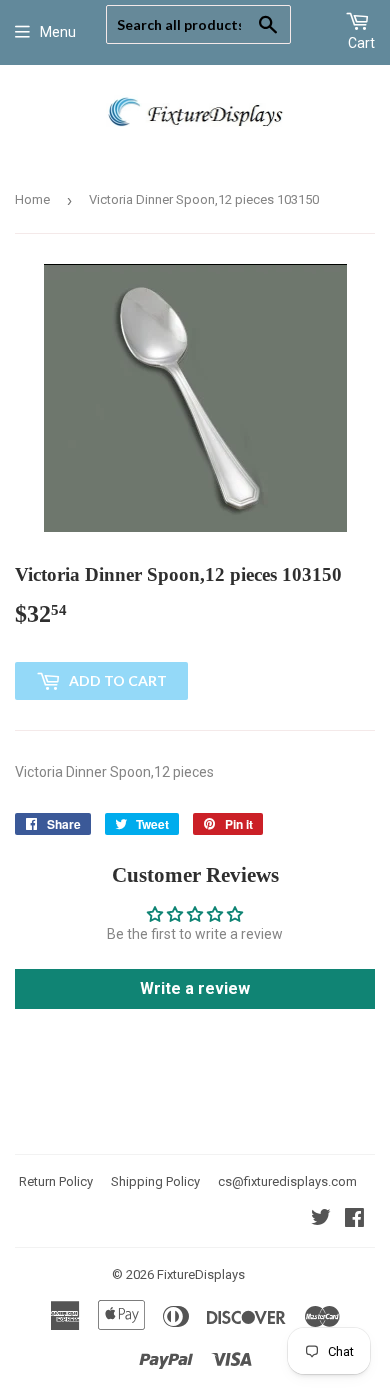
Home (32, 199)
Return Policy (56, 1181)
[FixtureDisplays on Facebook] (354, 1220)
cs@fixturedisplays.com (287, 1181)
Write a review (195, 988)
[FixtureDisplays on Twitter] (321, 1220)
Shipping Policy (155, 1181)
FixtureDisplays (201, 1274)
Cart (361, 43)
